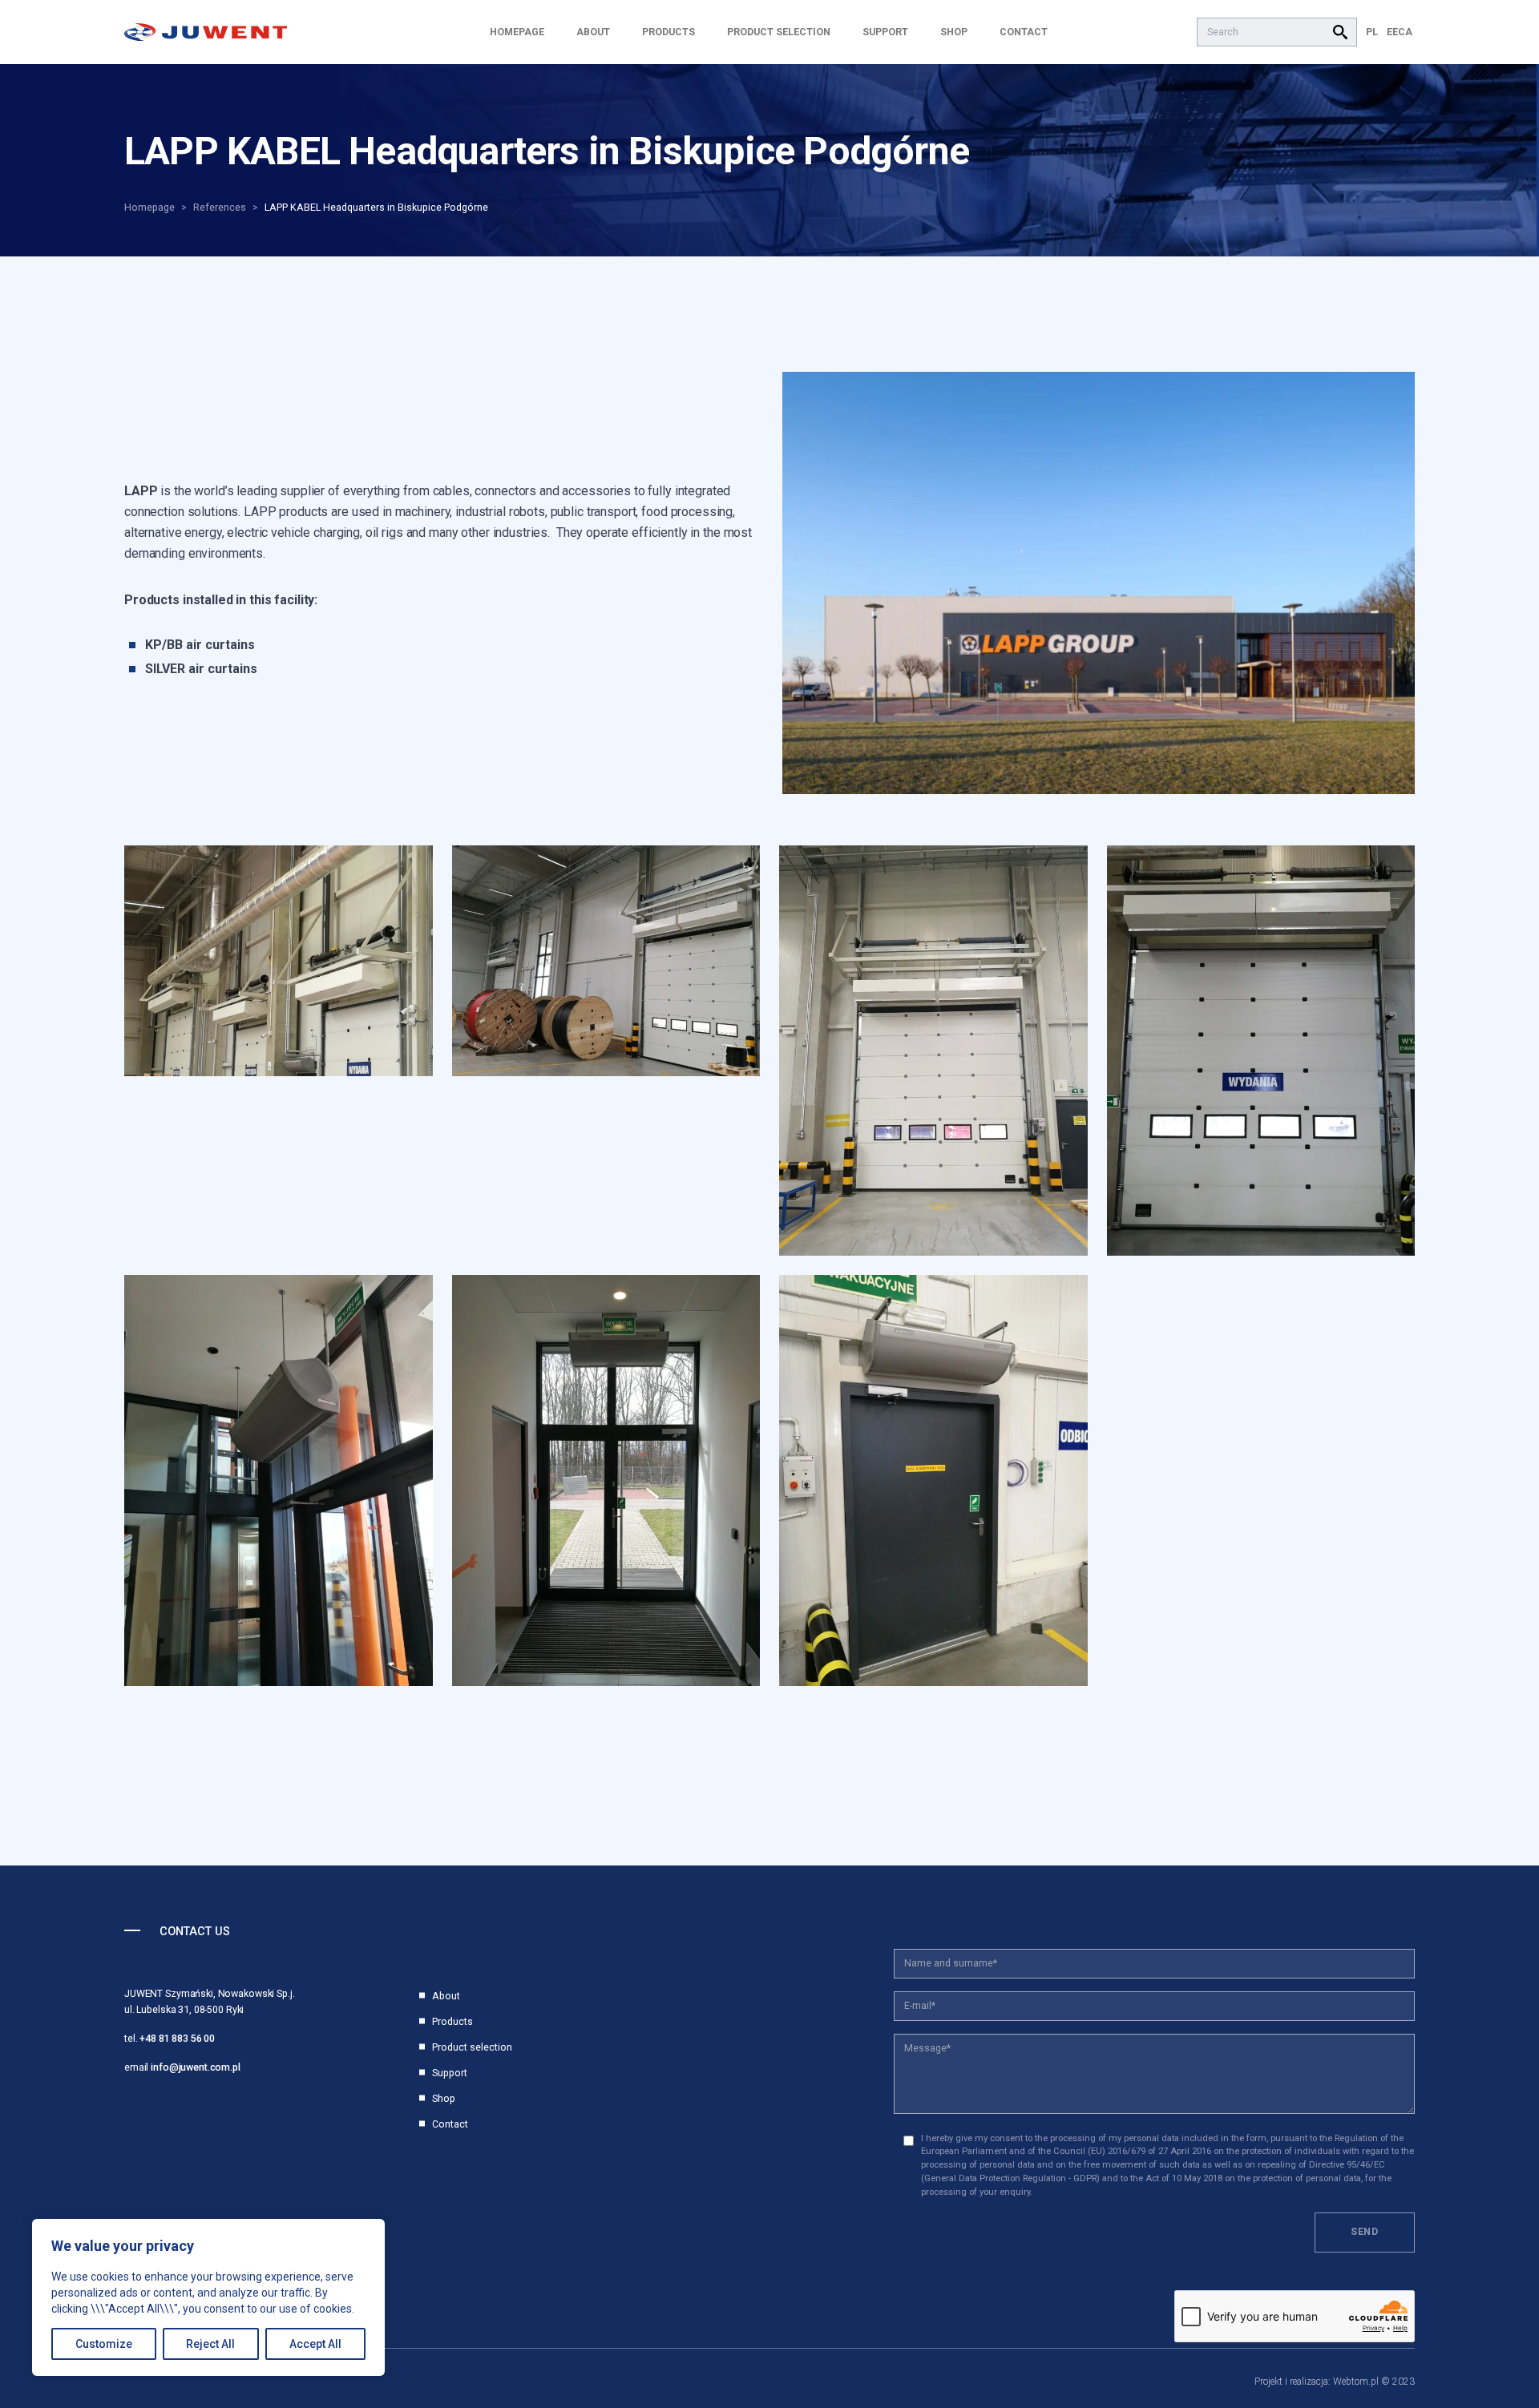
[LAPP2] (1099, 583)
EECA (1400, 32)
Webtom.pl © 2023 (1374, 2382)
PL (1372, 32)
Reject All (210, 2344)
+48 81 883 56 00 (177, 2038)
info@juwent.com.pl (196, 2067)
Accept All (315, 2344)
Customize (104, 2344)
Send (1365, 2231)
